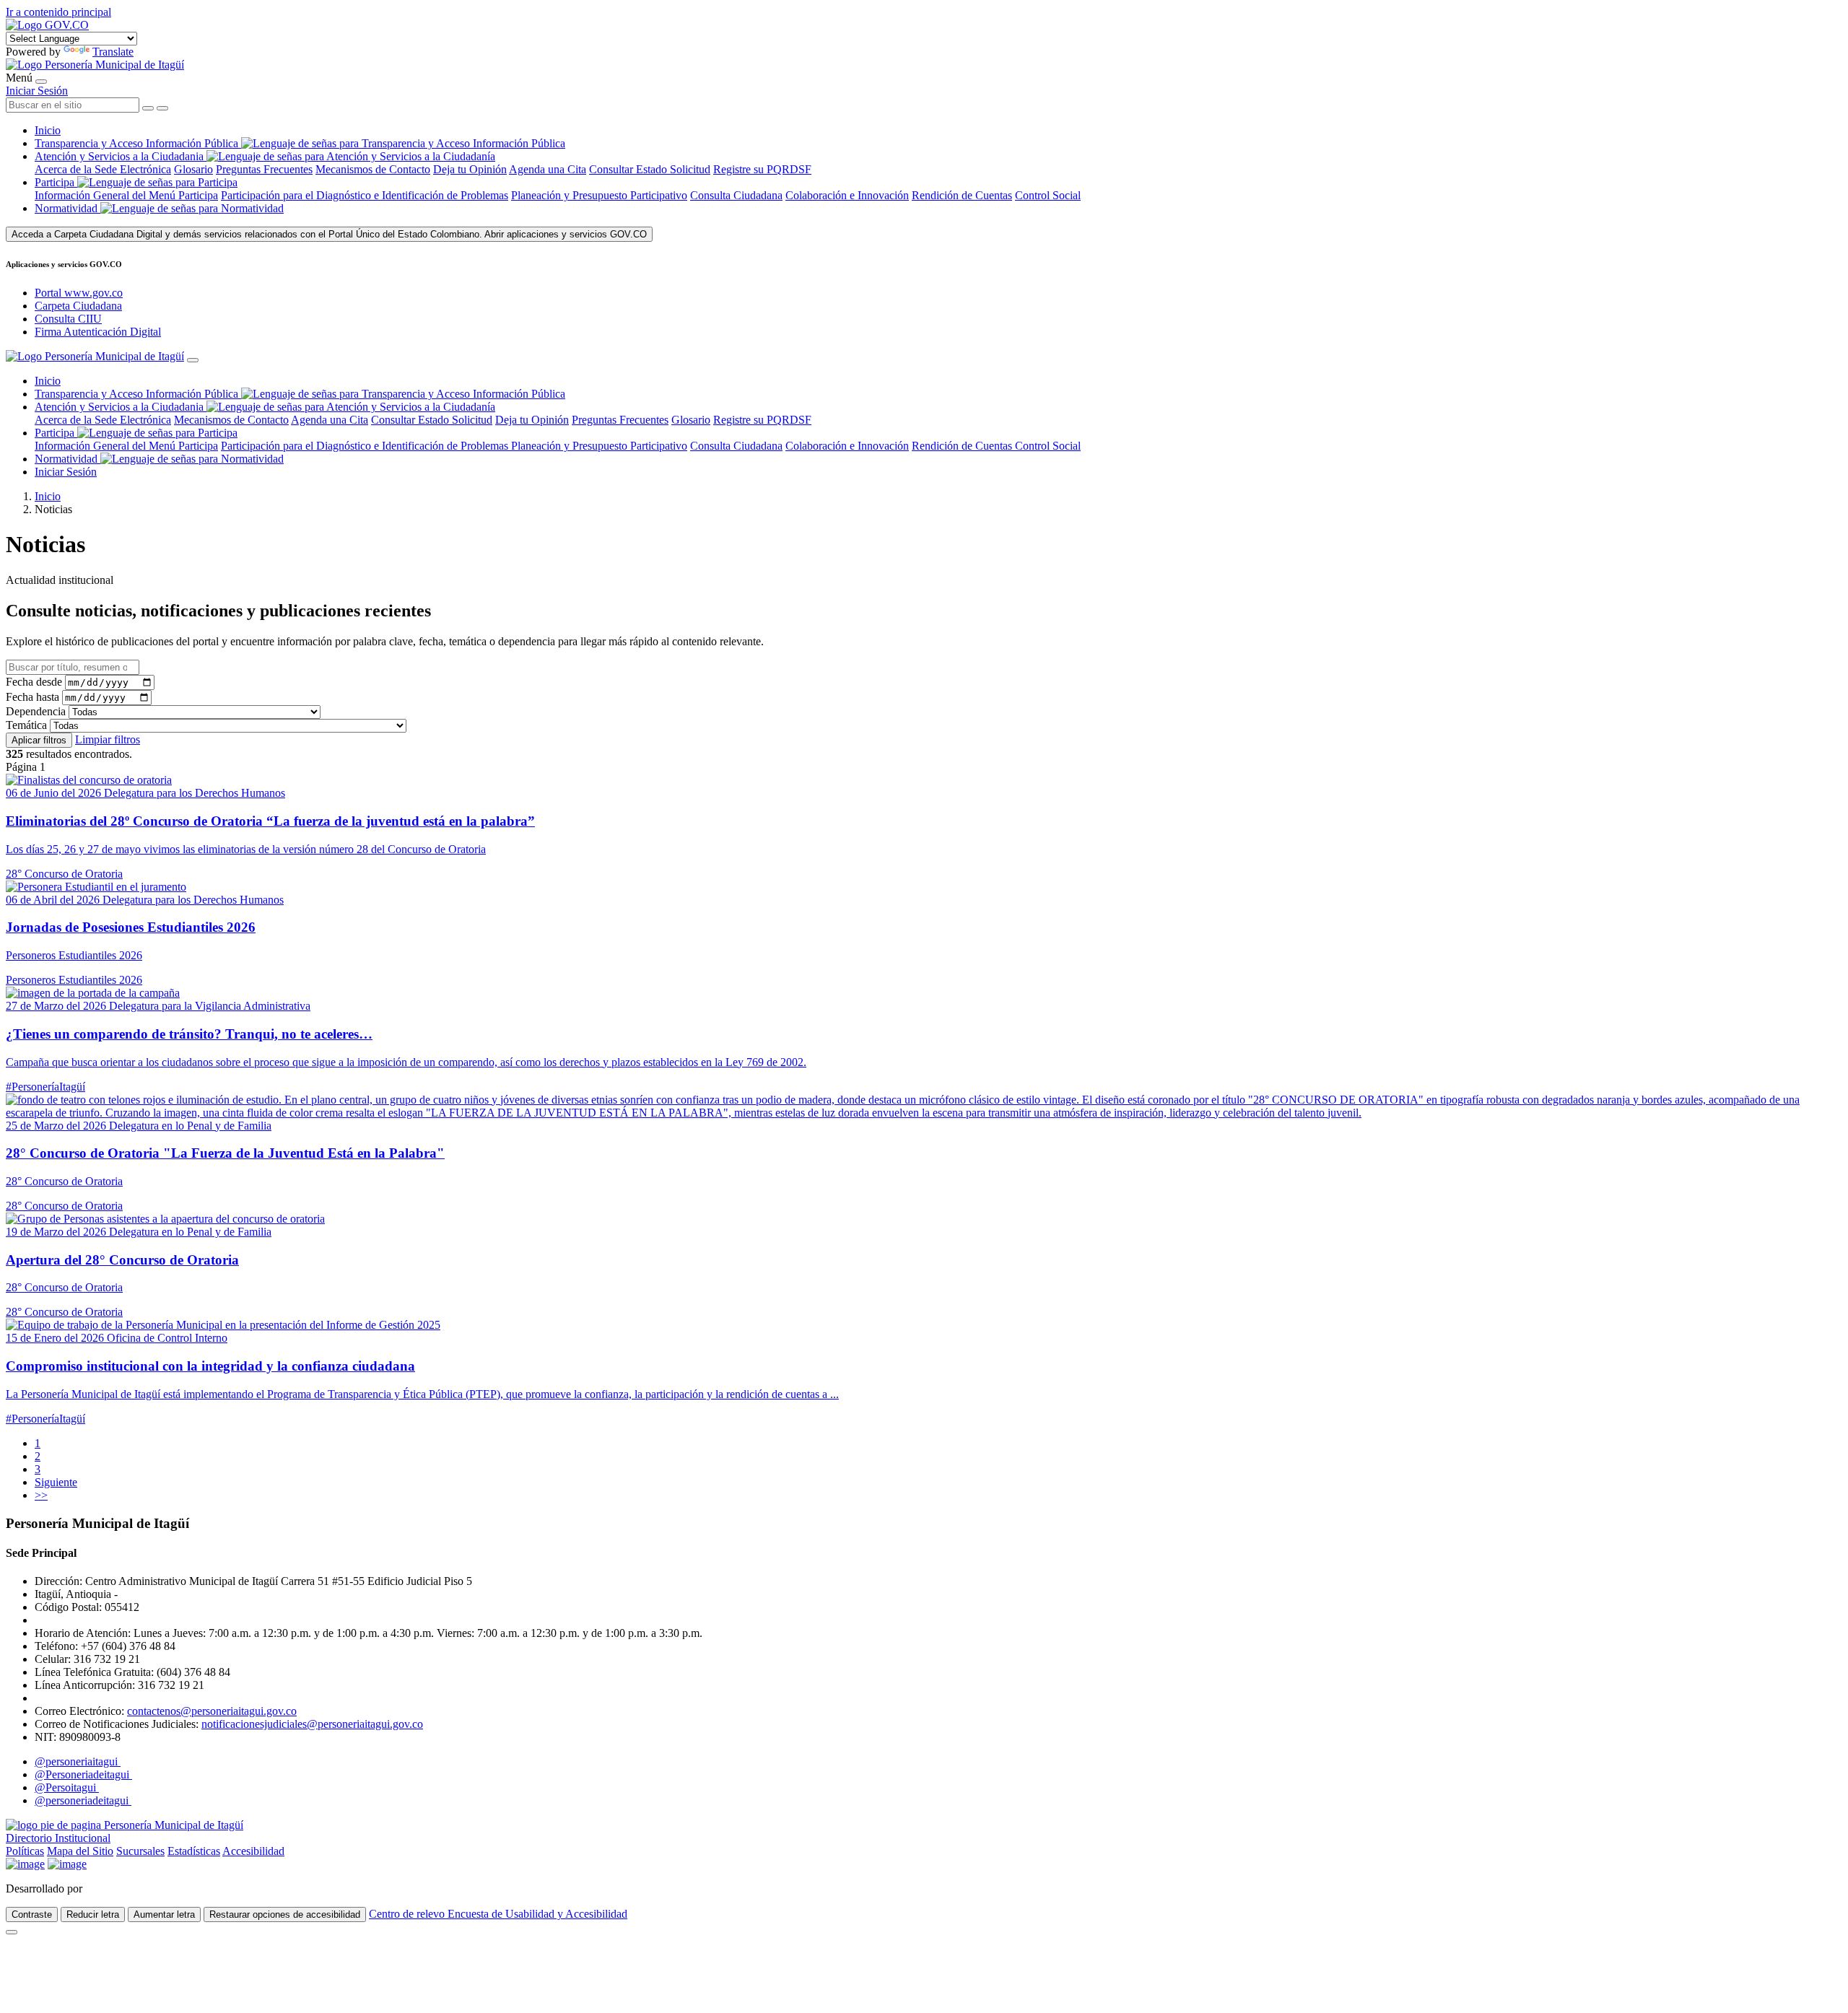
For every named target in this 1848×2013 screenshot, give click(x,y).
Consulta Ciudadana (736, 195)
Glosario (193, 169)
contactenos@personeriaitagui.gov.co (212, 1711)
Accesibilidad (253, 1851)
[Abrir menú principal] (41, 82)
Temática (26, 725)
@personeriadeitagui (83, 1800)
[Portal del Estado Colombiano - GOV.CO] (47, 25)
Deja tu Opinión (470, 169)
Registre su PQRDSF (762, 169)
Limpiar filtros (108, 739)
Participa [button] (55, 182)
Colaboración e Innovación (847, 195)
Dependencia (36, 711)
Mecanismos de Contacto (373, 169)
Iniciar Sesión (37, 91)
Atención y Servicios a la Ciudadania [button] (119, 156)
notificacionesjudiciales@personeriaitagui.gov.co (312, 1724)
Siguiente (56, 1482)
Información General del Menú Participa (126, 195)
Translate (113, 52)
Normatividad (67, 208)
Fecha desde (34, 682)
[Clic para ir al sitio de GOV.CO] (67, 1864)
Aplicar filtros (39, 740)
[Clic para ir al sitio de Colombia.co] (25, 1864)
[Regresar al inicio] (95, 65)
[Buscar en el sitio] (162, 108)
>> (41, 1495)
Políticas (25, 1851)
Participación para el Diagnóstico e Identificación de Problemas (365, 195)
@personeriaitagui (78, 1761)
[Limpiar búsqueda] (148, 108)
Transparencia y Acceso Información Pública (138, 143)
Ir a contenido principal (58, 12)
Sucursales (140, 1851)
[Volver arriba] (12, 1932)
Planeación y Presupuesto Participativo (599, 195)
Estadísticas (194, 1851)
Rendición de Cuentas (962, 195)
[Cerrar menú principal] (193, 360)
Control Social (1048, 195)
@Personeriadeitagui (83, 1774)
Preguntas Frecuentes (264, 169)
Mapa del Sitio (80, 1851)
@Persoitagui (67, 1787)
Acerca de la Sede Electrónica (103, 169)
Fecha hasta (32, 697)
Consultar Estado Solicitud (650, 169)
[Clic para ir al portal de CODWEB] (117, 1888)
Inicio (48, 130)
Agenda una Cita (548, 169)
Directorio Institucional (58, 1838)
